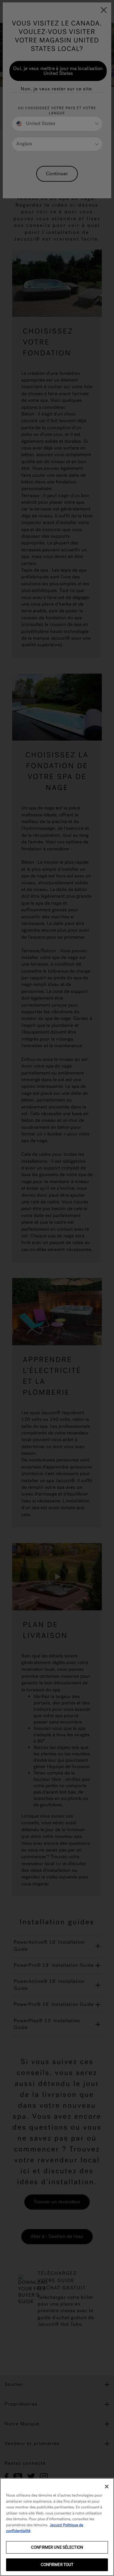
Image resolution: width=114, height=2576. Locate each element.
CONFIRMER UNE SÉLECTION (57, 2547)
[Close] (107, 2487)
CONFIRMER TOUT (57, 2565)
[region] (57, 2527)
